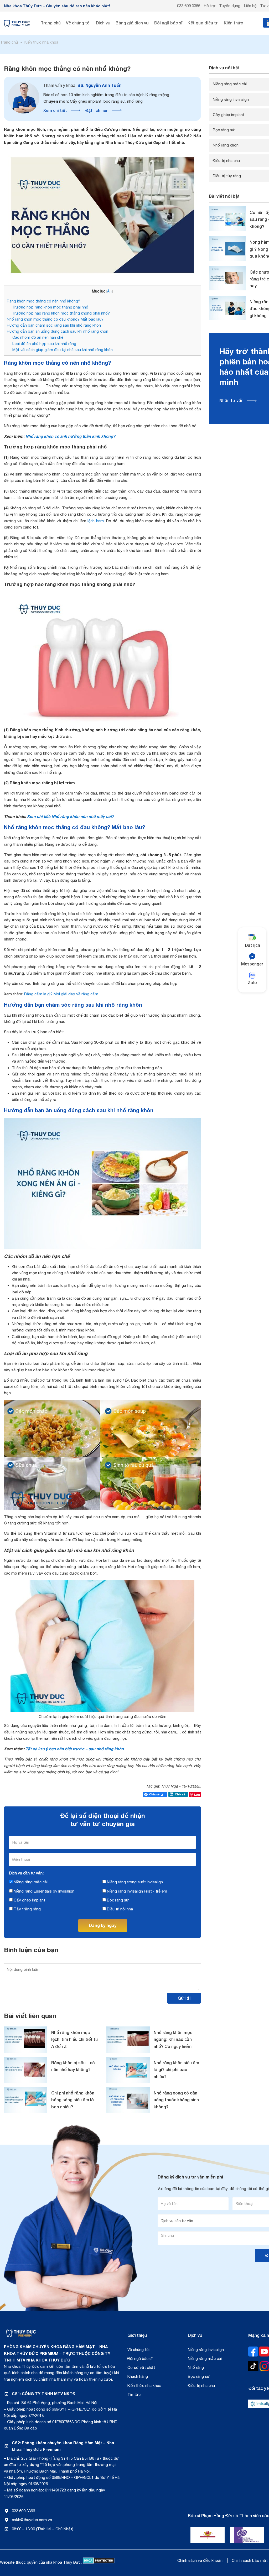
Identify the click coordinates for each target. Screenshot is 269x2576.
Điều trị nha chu (201, 2386)
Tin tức (134, 2394)
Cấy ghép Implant (29, 1900)
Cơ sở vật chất (141, 2367)
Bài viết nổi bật (224, 196)
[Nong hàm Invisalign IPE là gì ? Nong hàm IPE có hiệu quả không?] (227, 248)
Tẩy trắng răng (27, 1909)
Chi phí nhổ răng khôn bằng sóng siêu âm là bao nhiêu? (73, 2100)
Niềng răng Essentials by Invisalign (43, 1891)
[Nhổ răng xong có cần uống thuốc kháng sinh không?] (128, 2100)
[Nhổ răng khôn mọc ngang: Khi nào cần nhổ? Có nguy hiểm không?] (128, 2040)
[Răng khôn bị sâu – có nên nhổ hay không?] (26, 2070)
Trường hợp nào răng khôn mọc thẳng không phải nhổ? (61, 313)
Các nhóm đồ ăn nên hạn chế (38, 337)
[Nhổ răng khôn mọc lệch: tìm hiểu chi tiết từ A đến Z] (26, 2040)
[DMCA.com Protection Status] (99, 2562)
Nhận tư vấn (231, 400)
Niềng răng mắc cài (30, 1882)
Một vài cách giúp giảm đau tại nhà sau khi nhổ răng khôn (63, 350)
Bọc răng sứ (117, 1900)
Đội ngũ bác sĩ (140, 2358)
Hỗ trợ (210, 6)
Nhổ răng (196, 2367)
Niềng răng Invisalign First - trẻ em (136, 1891)
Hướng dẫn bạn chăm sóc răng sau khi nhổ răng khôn (54, 325)
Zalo (252, 982)
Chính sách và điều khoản (200, 2560)
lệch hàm (96, 521)
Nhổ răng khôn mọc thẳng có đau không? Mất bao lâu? (55, 319)
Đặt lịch (252, 945)
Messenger (252, 964)
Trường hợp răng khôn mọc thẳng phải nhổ (50, 307)
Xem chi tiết (55, 110)
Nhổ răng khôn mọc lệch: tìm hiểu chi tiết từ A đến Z (75, 2039)
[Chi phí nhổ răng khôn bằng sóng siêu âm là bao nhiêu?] (26, 2100)
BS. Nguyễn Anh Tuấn (82, 85)
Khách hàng (138, 2376)
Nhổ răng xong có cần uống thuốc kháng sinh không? (176, 2100)
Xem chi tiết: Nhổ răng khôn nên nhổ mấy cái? (70, 816)
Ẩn (109, 291)
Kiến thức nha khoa (144, 2386)
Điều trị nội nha (119, 1909)
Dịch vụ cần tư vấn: (26, 1873)
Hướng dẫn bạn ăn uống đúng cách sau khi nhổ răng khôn (58, 331)
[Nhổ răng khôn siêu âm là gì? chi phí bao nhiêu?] (128, 2070)
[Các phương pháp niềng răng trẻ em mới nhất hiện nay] (227, 278)
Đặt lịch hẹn (97, 110)
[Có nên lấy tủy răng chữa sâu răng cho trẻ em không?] (227, 219)
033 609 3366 (189, 6)
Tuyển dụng (230, 6)
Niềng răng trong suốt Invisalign (134, 1882)
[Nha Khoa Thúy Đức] (17, 23)
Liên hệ (250, 6)
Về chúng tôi (138, 2350)
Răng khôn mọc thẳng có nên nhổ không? (43, 301)
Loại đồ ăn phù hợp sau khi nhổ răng (44, 344)
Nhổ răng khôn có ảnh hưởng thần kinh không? (70, 436)
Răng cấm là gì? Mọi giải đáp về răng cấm (61, 994)
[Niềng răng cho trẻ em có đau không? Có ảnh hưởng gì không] (227, 308)
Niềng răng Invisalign (206, 2350)
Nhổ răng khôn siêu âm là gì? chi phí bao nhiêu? (176, 2070)
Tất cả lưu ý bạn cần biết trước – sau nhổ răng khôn (75, 1749)
